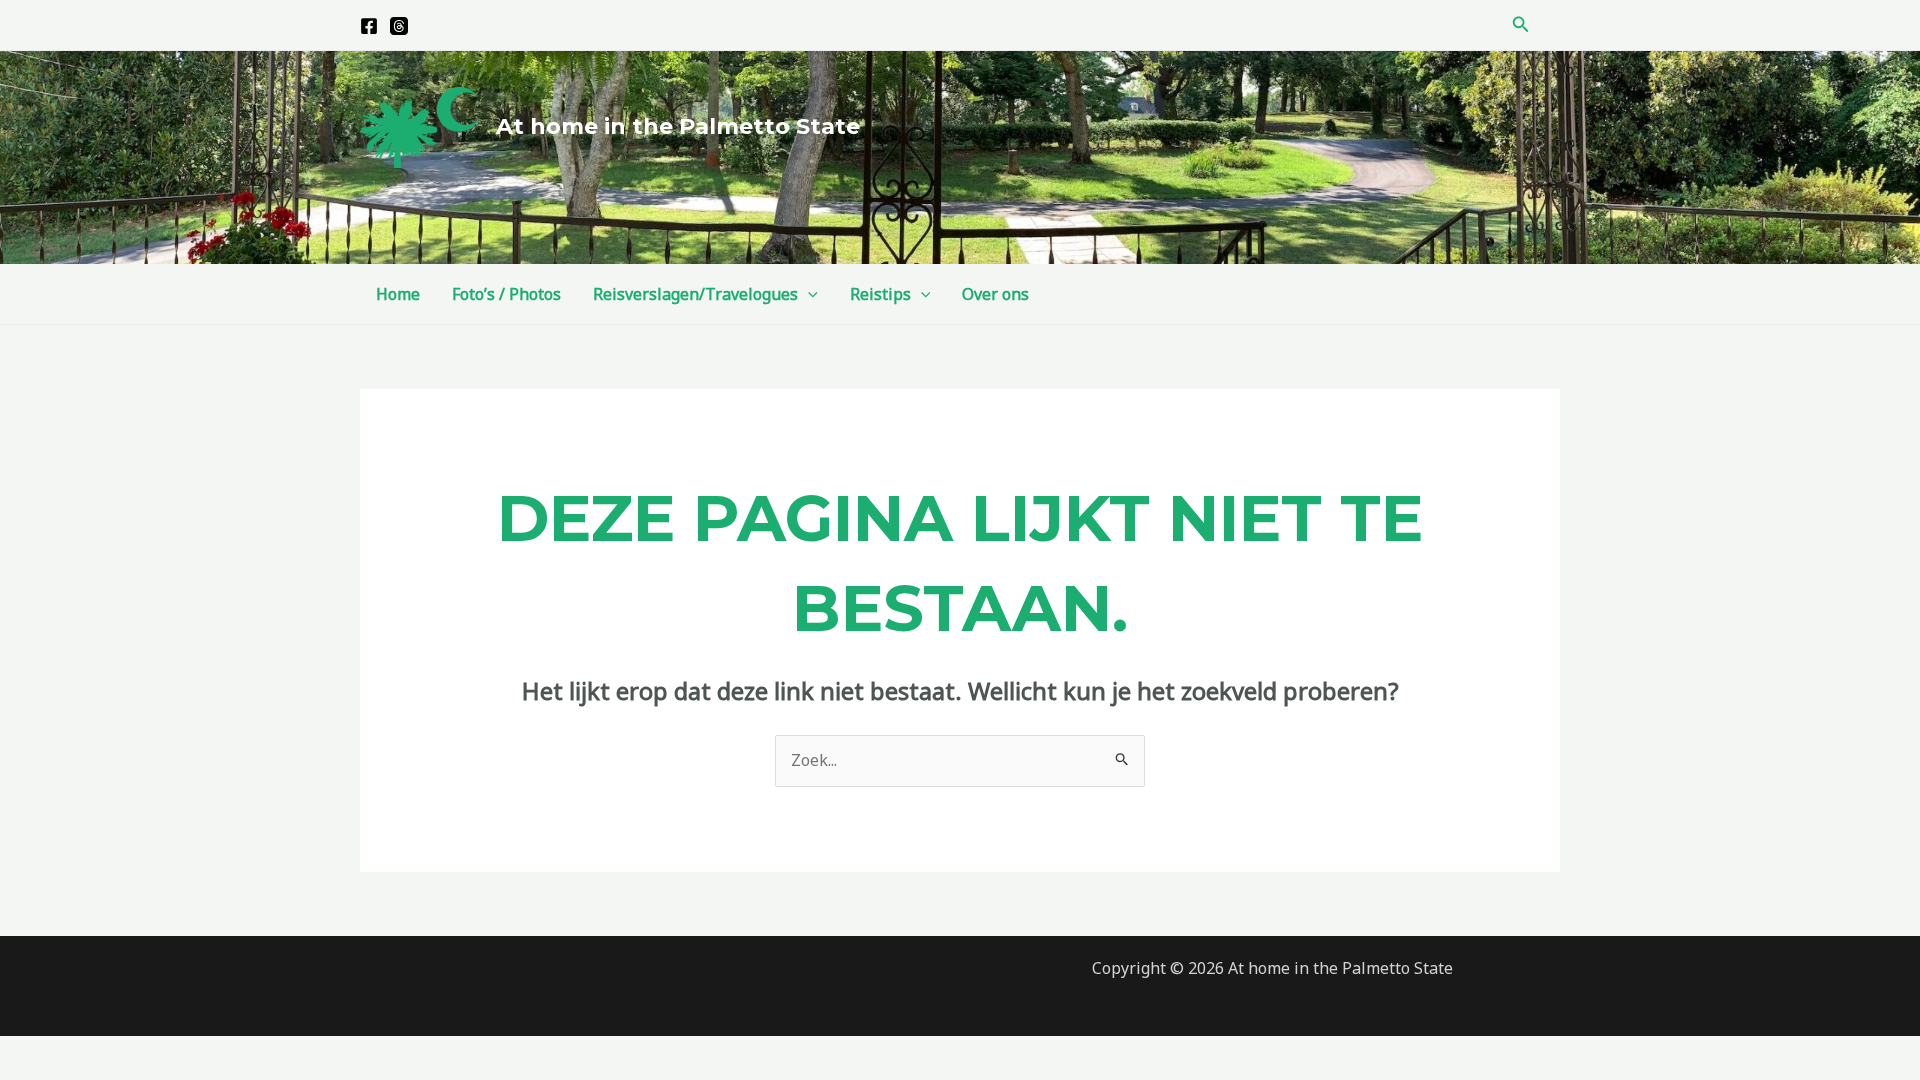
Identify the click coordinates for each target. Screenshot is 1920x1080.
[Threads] (399, 26)
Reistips (880, 294)
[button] (1521, 25)
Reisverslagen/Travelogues (695, 294)
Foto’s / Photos (506, 294)
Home (398, 294)
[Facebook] (369, 26)
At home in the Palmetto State (678, 126)
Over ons (995, 294)
